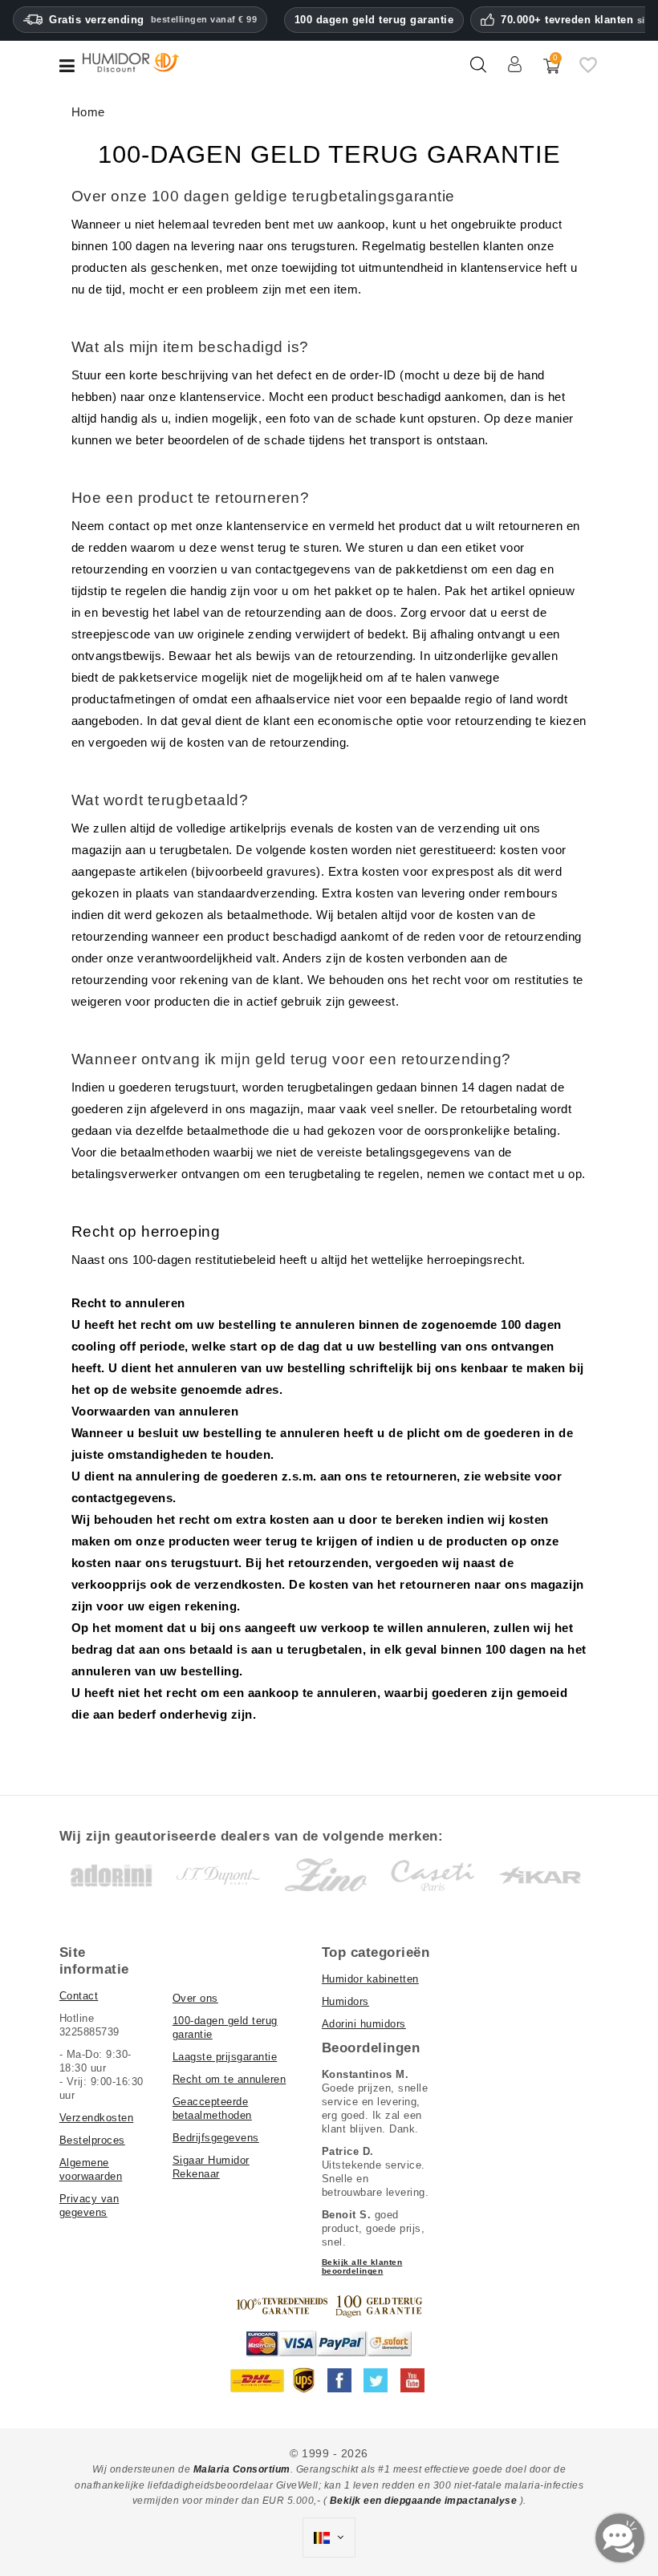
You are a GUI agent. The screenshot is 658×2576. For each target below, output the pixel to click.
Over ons (195, 1998)
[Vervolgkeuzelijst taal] (329, 2538)
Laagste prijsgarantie (225, 2057)
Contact (79, 1996)
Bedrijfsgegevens (216, 2138)
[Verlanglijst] (588, 71)
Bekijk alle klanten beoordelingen (362, 2266)
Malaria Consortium (242, 2469)
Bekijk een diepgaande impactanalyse (425, 2501)
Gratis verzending (153, 20)
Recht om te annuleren (229, 2079)
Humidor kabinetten (370, 1979)
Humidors (345, 2001)
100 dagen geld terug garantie (374, 20)
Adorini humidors (364, 2024)
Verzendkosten (97, 2118)
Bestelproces (92, 2140)
